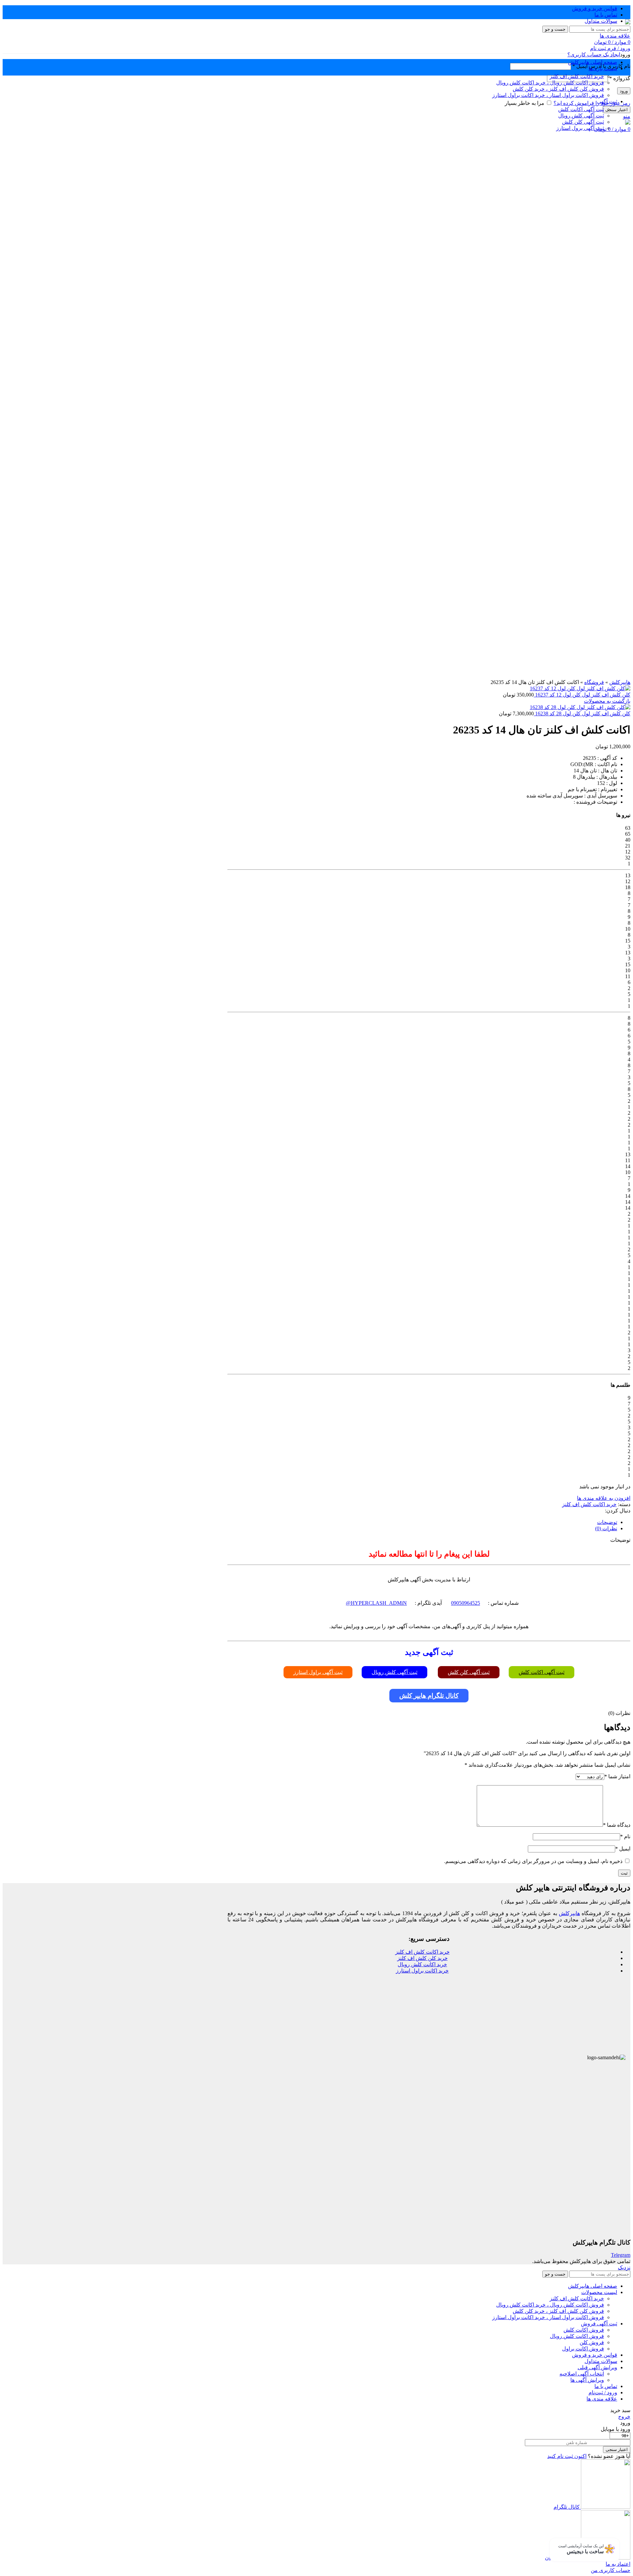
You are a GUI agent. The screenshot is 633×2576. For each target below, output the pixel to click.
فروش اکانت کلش (584, 2330)
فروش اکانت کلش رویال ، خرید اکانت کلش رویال (550, 2305)
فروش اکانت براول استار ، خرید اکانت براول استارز (548, 2317)
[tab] (422, 1522)
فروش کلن (592, 2342)
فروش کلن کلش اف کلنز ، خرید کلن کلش (558, 2311)
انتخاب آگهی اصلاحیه (582, 2374)
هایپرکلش (620, 682)
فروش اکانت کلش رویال (577, 2336)
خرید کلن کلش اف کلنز (422, 1958)
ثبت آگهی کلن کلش (469, 1672)
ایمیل (623, 1849)
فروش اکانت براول (583, 2349)
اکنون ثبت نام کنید (567, 2456)
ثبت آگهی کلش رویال (394, 1672)
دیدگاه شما (617, 1825)
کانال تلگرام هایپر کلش (429, 1696)
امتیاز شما (617, 1776)
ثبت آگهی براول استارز (318, 1672)
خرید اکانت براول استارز (422, 1971)
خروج (624, 2417)
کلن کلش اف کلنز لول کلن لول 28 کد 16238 (582, 714)
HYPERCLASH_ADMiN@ (376, 1603)
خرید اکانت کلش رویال (422, 1964)
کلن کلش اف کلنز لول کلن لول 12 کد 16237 (582, 695)
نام (625, 1836)
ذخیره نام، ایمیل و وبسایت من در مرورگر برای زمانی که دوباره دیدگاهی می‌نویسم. (533, 1861)
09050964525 (466, 1603)
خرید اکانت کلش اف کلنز (589, 1504)
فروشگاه (594, 682)
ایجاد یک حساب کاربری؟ (594, 55)
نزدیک (624, 2267)
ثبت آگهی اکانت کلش (542, 1672)
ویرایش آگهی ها (587, 2380)
